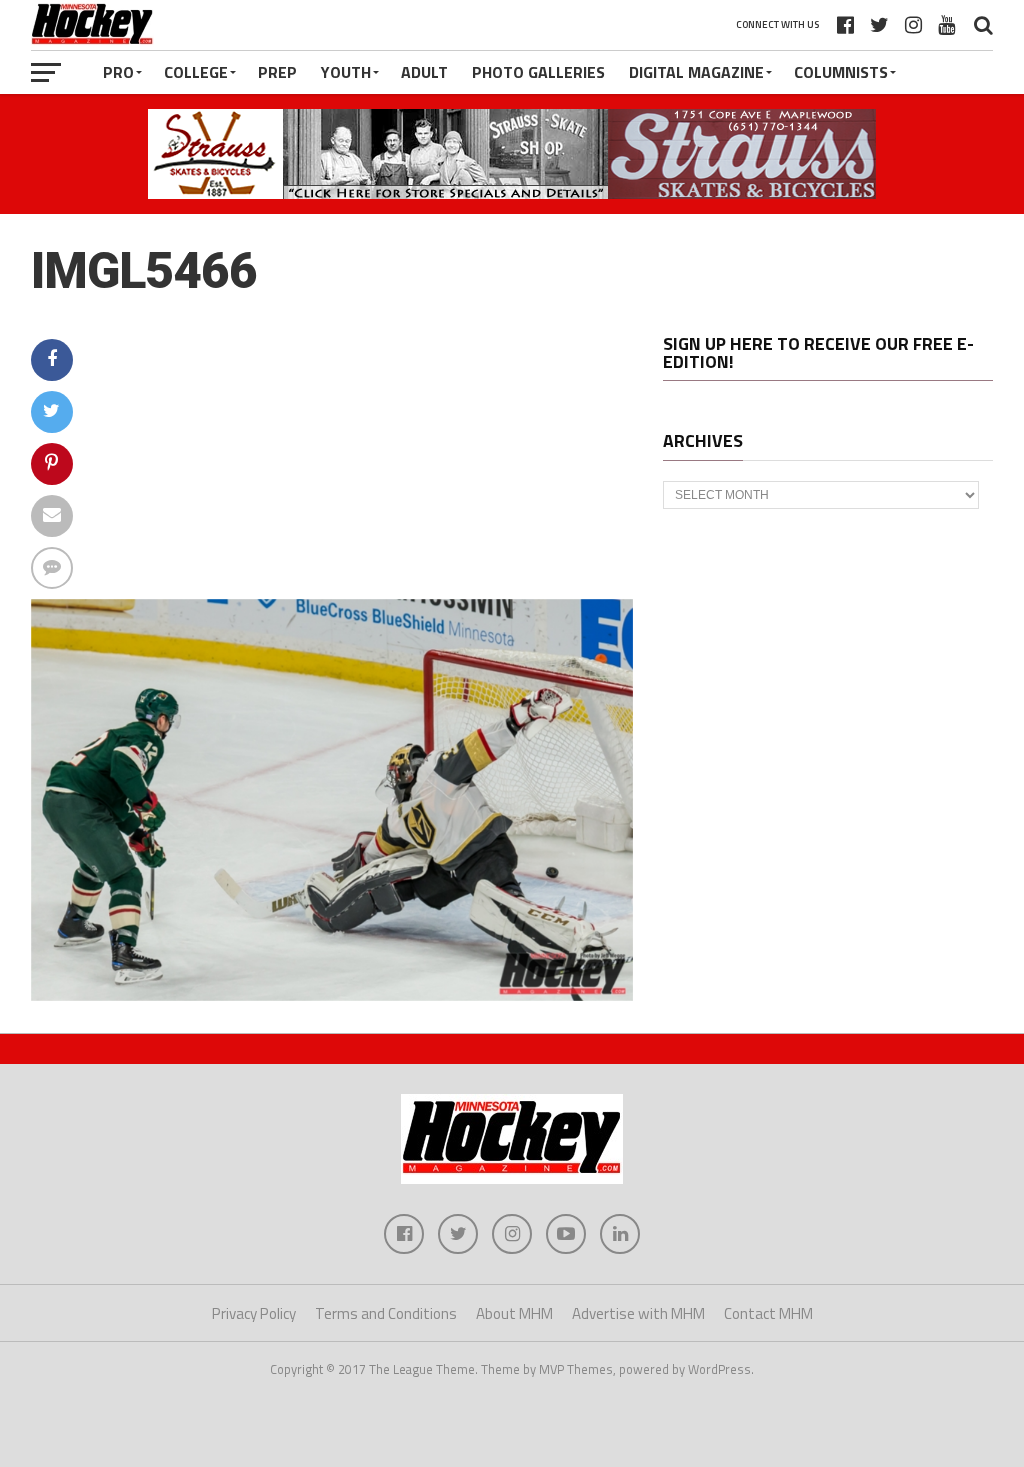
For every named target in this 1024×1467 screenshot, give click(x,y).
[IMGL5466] (332, 995)
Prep (277, 72)
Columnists (841, 72)
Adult (424, 72)
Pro (118, 72)
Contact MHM (768, 1313)
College (196, 72)
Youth (346, 72)
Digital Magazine (696, 72)
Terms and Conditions (386, 1313)
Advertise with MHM (638, 1313)
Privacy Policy (254, 1313)
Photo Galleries (538, 72)
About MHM (514, 1313)
